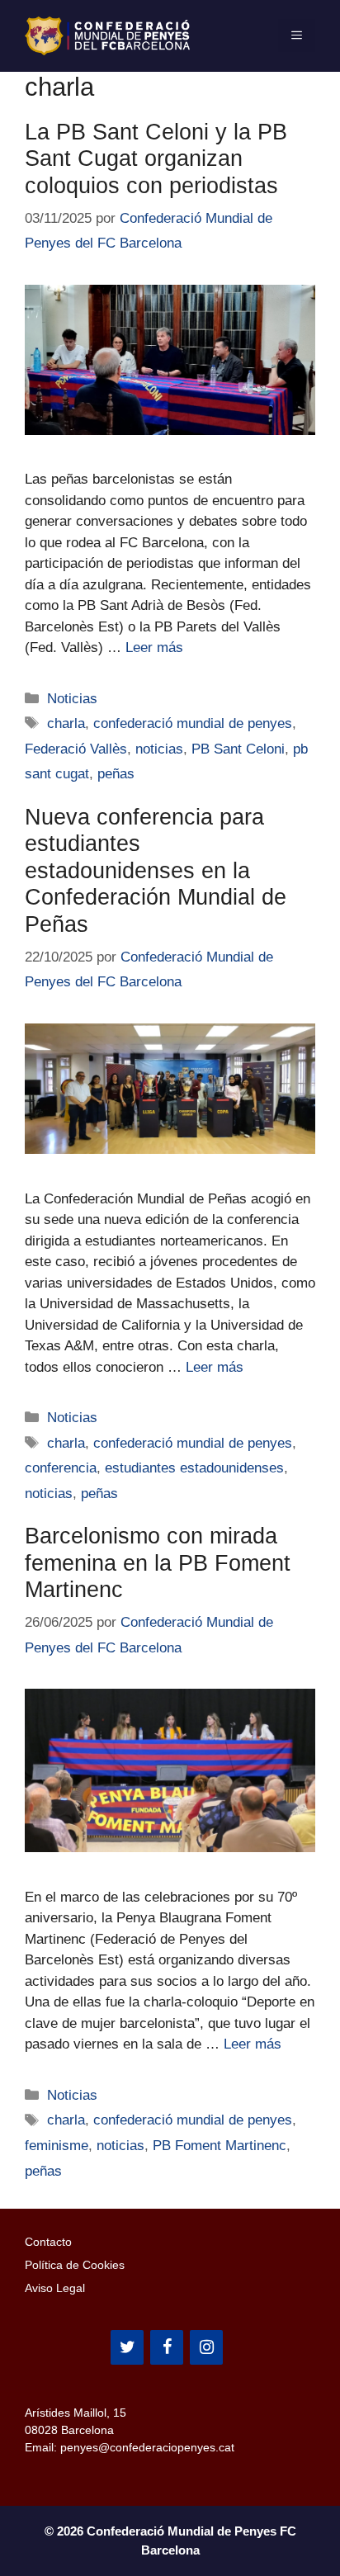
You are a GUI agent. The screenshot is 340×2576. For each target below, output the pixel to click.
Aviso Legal (55, 2288)
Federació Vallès (76, 749)
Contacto (48, 2242)
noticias (159, 749)
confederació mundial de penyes (193, 723)
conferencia (61, 1468)
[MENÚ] (297, 35)
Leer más (154, 648)
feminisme (57, 2146)
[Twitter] (127, 2347)
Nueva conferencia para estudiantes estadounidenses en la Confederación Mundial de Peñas (156, 871)
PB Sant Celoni (238, 749)
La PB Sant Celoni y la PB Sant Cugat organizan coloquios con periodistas (156, 159)
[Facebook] (167, 2347)
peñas (116, 774)
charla (66, 723)
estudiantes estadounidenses (194, 1468)
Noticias (72, 699)
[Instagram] (206, 2347)
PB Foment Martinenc (220, 2146)
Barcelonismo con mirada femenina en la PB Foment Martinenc (158, 1563)
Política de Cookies (75, 2265)
